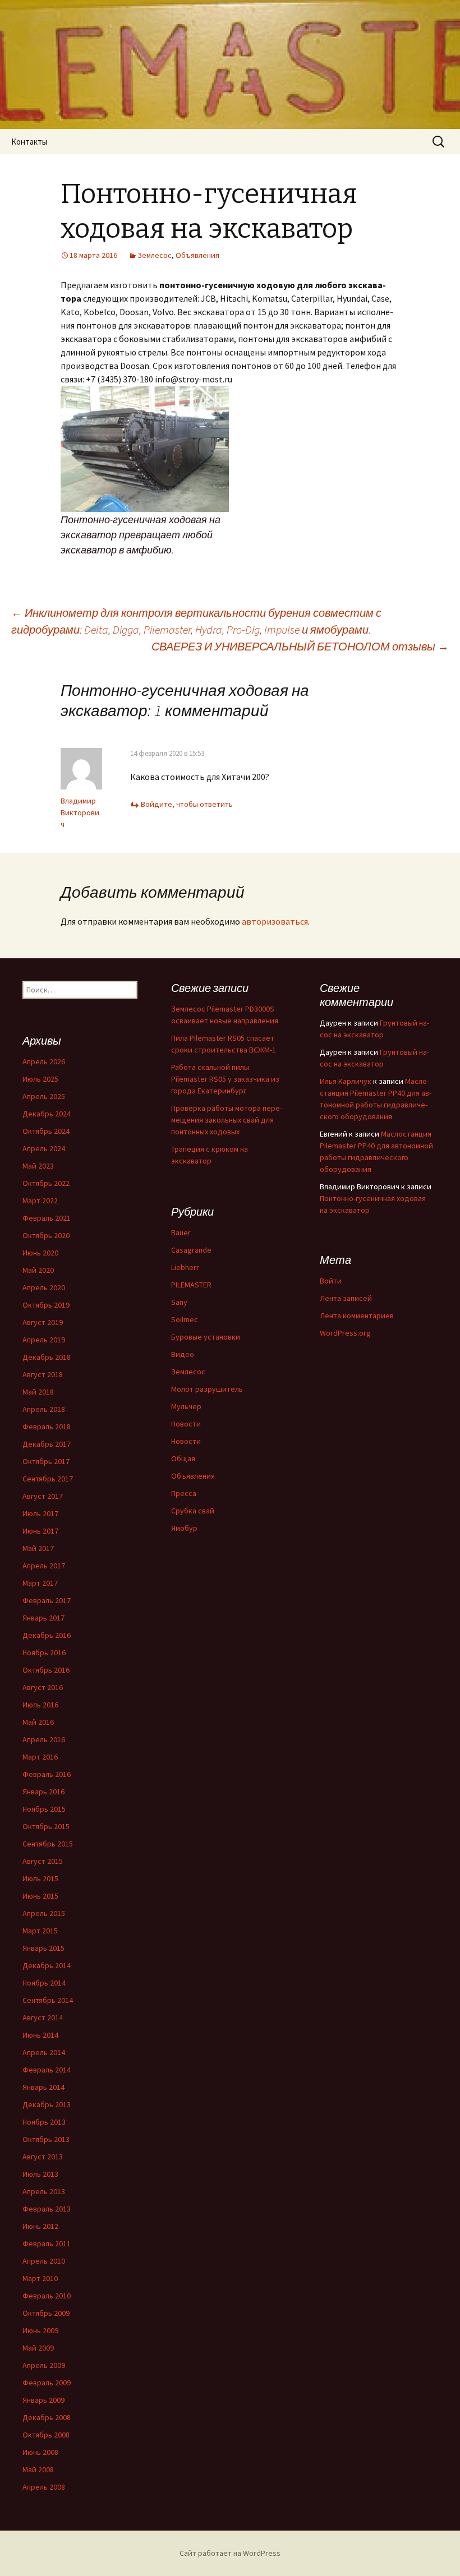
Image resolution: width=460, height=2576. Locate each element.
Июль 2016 (40, 1705)
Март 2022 (40, 1201)
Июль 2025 (40, 1079)
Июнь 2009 (40, 2330)
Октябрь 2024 (46, 1131)
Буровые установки (206, 1337)
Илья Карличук (346, 1081)
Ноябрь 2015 (44, 1809)
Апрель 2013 (44, 2191)
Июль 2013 (40, 2174)
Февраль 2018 (47, 1427)
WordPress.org (345, 1333)
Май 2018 (38, 1392)
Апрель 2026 (44, 1061)
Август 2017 (43, 1496)
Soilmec (185, 1319)
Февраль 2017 (47, 1600)
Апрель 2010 (44, 2261)
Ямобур (184, 1528)
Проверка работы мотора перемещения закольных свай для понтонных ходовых (227, 1120)
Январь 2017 (43, 1618)
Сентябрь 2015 (48, 1844)
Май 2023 (38, 1166)
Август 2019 (43, 1322)
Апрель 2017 (44, 1566)
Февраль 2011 (47, 2243)
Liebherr (185, 1267)
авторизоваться (275, 921)
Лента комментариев (357, 1315)
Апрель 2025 (44, 1096)
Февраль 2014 (47, 2070)
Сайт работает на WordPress (230, 2553)
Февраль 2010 (47, 2296)
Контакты (29, 142)
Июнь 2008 (40, 2452)
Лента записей (346, 1298)
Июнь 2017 (40, 1531)
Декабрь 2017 (47, 1444)
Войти (331, 1281)
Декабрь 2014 (47, 1965)
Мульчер (186, 1406)
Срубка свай (193, 1511)
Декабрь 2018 (47, 1357)
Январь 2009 (43, 2400)
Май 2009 (38, 2348)
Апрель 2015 (44, 1913)
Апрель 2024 (44, 1148)
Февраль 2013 (47, 2209)
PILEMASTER (191, 1285)
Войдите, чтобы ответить (187, 804)
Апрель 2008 (44, 2487)
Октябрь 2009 (46, 2313)
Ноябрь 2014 (44, 1983)
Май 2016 (38, 1722)
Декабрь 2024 (47, 1114)
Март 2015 (40, 1931)
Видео (183, 1354)
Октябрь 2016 (46, 1670)
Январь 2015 (43, 1948)
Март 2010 (40, 2278)
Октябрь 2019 (46, 1305)
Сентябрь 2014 (48, 2000)
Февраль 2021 (47, 1218)
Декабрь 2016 (47, 1635)
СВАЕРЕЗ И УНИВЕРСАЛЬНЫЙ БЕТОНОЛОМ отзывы (300, 646)
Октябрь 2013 (46, 2139)
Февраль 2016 (47, 1774)
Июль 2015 (40, 1878)
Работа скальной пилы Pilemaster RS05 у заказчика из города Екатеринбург (225, 1079)
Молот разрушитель (207, 1389)
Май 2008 (38, 2469)
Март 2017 (40, 1583)
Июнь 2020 (40, 1253)
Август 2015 (43, 1861)
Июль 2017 (40, 1513)
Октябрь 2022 (46, 1183)
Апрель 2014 (44, 2052)
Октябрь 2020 (46, 1235)
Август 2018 (43, 1374)
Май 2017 (38, 1548)
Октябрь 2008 (46, 2435)
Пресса (184, 1493)
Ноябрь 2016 (44, 1652)
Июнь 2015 (40, 1896)
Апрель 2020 (44, 1287)
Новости (186, 1424)
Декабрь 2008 (47, 2417)
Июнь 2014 (40, 2035)
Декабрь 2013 (47, 2104)
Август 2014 (43, 2018)
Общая (183, 1458)
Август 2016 (43, 1687)
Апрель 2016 (44, 1739)
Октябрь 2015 (46, 1826)
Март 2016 (40, 1757)
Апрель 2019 (44, 1340)
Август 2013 (43, 2157)
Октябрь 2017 (46, 1461)
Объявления (197, 255)
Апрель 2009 (44, 2365)
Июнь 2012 (40, 2226)
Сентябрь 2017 (48, 1479)
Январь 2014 (43, 2087)
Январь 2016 (43, 1792)
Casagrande (191, 1250)
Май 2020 (38, 1270)
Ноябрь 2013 (44, 2122)
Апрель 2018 (44, 1409)
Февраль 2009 (47, 2383)
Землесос (155, 255)
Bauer (181, 1232)
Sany (179, 1302)
